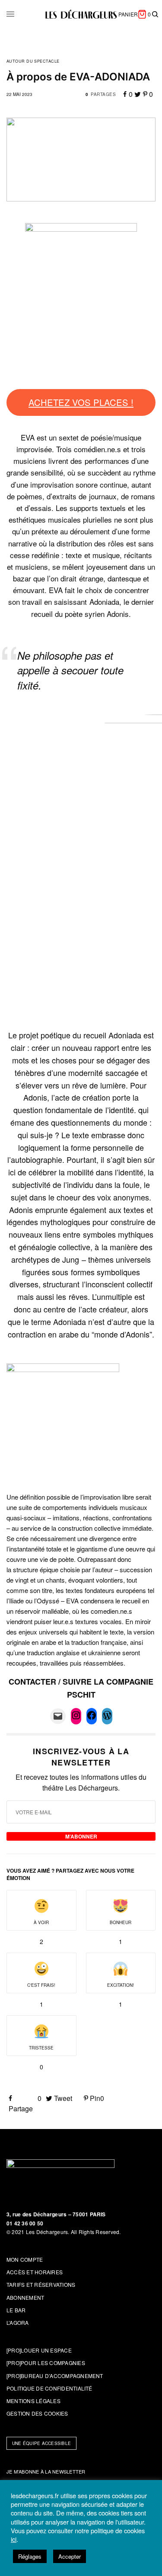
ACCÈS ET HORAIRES (35, 2272)
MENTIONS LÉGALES (33, 2401)
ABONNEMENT (25, 2297)
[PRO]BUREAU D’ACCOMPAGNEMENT (55, 2376)
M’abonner (81, 1836)
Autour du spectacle (33, 61)
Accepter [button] (70, 2556)
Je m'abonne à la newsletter (46, 2471)
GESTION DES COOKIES (37, 2413)
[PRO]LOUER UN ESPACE (39, 2350)
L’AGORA (18, 2322)
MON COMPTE (25, 2259)
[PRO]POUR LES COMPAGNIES (46, 2363)
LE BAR (16, 2310)
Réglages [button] (30, 2556)
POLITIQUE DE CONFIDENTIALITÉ (49, 2388)
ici (14, 2539)
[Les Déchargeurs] (81, 14)
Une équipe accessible (41, 2443)
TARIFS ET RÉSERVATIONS (41, 2284)
